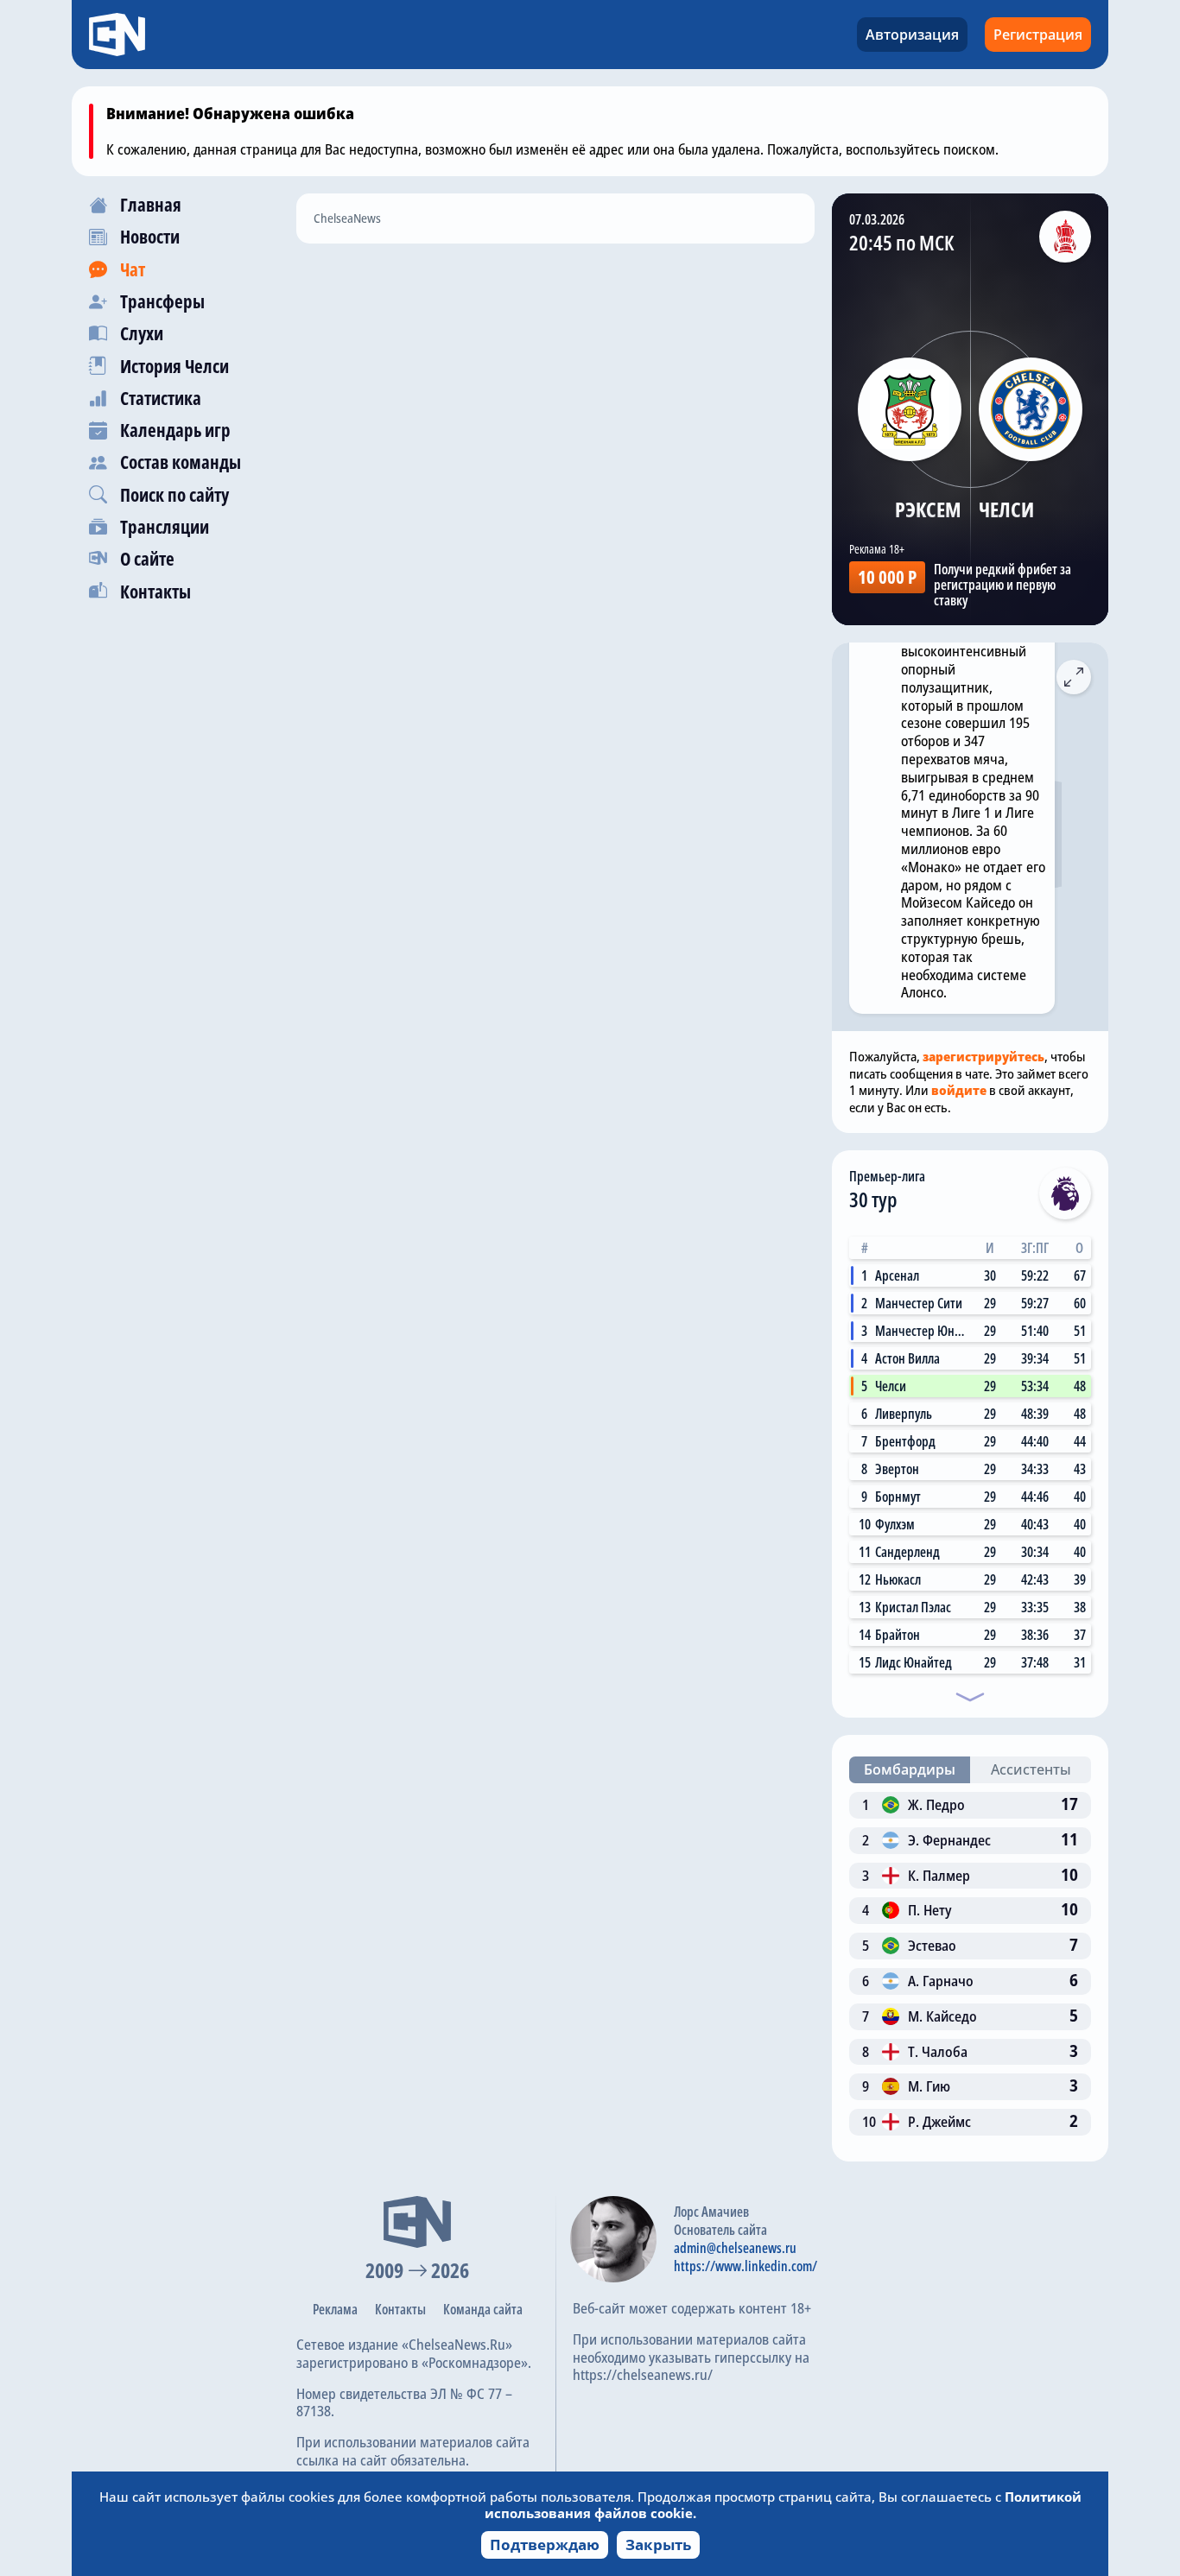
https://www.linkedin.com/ (745, 2266)
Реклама (335, 2309)
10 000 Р (887, 577)
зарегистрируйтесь (983, 1056)
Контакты (400, 2309)
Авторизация (912, 35)
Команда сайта (483, 2309)
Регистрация (1038, 35)
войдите (959, 1090)
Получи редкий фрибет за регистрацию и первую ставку (1002, 585)
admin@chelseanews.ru (735, 2248)
